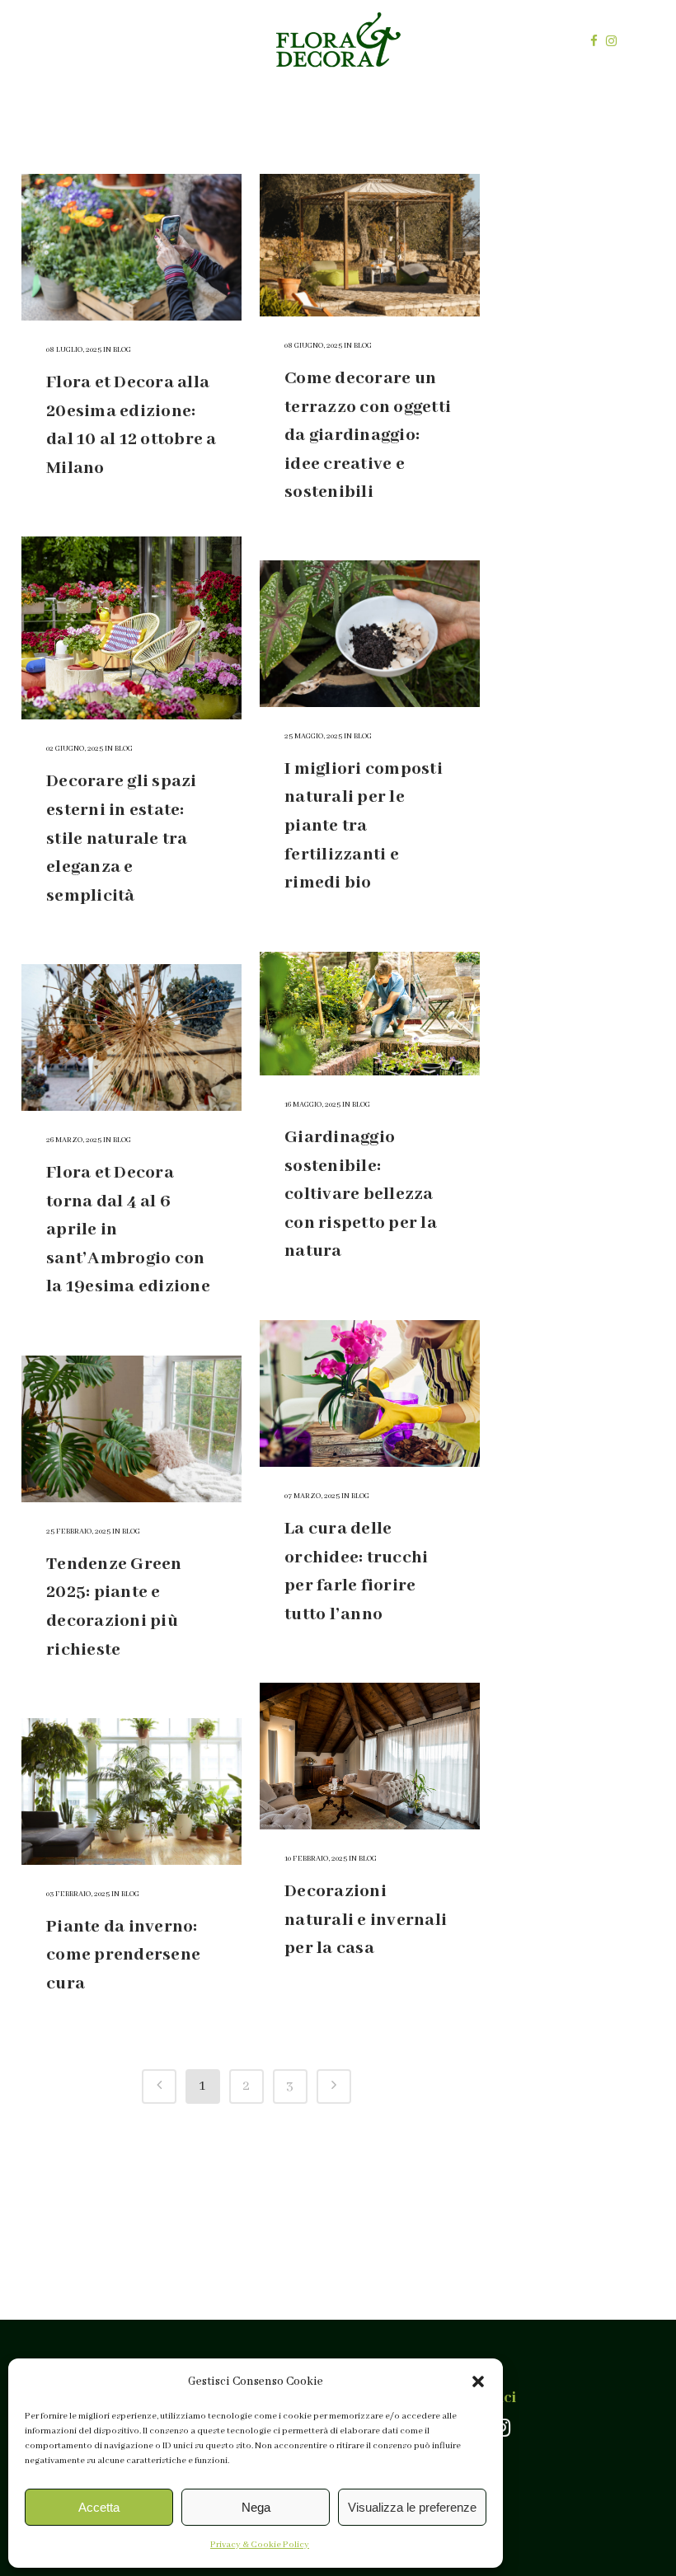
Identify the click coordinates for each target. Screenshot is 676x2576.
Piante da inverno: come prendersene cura (123, 1955)
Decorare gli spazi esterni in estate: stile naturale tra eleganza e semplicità (122, 838)
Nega (256, 2507)
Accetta (99, 2507)
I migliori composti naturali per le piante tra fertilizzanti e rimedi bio (364, 826)
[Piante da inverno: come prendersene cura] (131, 1791)
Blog (122, 350)
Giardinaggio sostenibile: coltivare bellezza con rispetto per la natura (361, 1194)
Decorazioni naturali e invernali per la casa (366, 1920)
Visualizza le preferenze (412, 2507)
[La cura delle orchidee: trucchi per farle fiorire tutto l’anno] (370, 1393)
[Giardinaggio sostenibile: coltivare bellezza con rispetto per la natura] (370, 1014)
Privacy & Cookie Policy (260, 2545)
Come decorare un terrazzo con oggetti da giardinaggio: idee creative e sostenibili (368, 436)
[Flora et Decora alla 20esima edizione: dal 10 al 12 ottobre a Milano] (131, 247)
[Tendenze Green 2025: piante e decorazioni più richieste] (131, 1429)
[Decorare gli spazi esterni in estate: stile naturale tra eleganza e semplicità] (131, 628)
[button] (478, 2382)
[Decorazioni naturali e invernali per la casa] (370, 1756)
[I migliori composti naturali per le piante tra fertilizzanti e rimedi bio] (370, 634)
